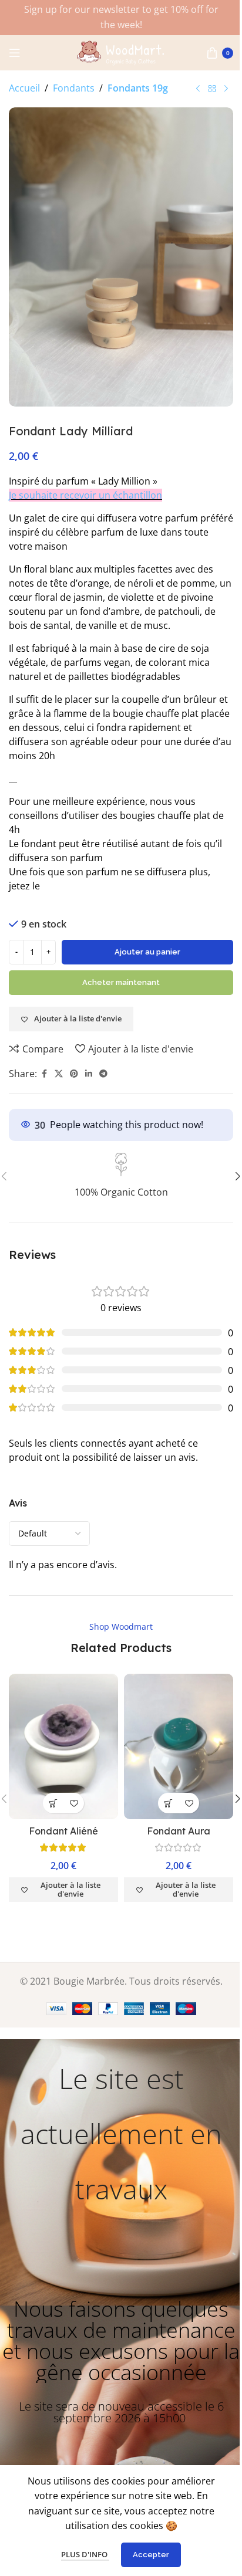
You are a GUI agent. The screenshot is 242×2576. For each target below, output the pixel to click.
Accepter (151, 2555)
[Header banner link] (121, 18)
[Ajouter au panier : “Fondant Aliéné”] (53, 1803)
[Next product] (226, 89)
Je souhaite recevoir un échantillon (85, 495)
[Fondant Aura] (179, 1746)
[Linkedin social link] (89, 1074)
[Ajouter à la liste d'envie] (74, 1803)
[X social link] (59, 1074)
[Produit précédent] (198, 89)
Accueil (24, 88)
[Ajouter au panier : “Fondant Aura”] (168, 1803)
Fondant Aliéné (63, 1831)
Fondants (74, 88)
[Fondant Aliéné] (63, 1746)
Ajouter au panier (147, 952)
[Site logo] (121, 52)
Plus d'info (85, 2554)
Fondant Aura (179, 1831)
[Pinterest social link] (74, 1074)
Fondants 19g (138, 88)
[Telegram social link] (103, 1074)
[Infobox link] (121, 1176)
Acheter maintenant (121, 982)
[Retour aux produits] (212, 89)
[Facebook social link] (44, 1074)
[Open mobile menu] (15, 53)
